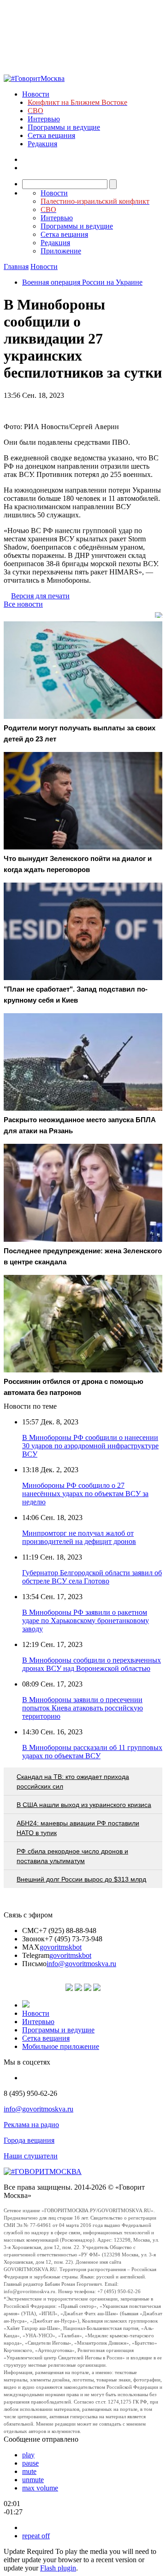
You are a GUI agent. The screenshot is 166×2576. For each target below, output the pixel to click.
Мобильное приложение (61, 2046)
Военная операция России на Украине (82, 282)
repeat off (36, 2536)
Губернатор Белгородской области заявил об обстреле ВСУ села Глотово (92, 1577)
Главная (16, 267)
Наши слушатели (31, 2156)
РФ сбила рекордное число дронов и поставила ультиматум (72, 1856)
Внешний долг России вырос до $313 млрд (81, 1879)
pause (30, 2463)
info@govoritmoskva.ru (81, 1964)
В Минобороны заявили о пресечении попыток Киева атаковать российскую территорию (83, 1708)
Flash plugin (58, 2568)
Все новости (23, 604)
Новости (36, 94)
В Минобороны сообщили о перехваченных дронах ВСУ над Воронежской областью (92, 1664)
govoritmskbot (61, 1947)
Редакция (42, 144)
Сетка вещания (51, 135)
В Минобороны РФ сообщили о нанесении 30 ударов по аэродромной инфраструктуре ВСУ (90, 1446)
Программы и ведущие (64, 127)
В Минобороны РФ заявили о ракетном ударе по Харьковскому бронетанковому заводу (86, 1621)
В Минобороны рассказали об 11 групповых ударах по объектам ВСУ (92, 1752)
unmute (33, 2480)
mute (29, 2471)
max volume (40, 2488)
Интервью (44, 119)
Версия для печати (40, 596)
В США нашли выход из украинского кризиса (84, 1805)
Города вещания (29, 2140)
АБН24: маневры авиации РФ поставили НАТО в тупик (78, 1828)
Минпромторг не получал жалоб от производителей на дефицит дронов (79, 1537)
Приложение (61, 251)
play (28, 2455)
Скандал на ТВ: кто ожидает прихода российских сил (73, 1781)
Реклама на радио (31, 2125)
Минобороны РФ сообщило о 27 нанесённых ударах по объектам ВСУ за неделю (85, 1494)
